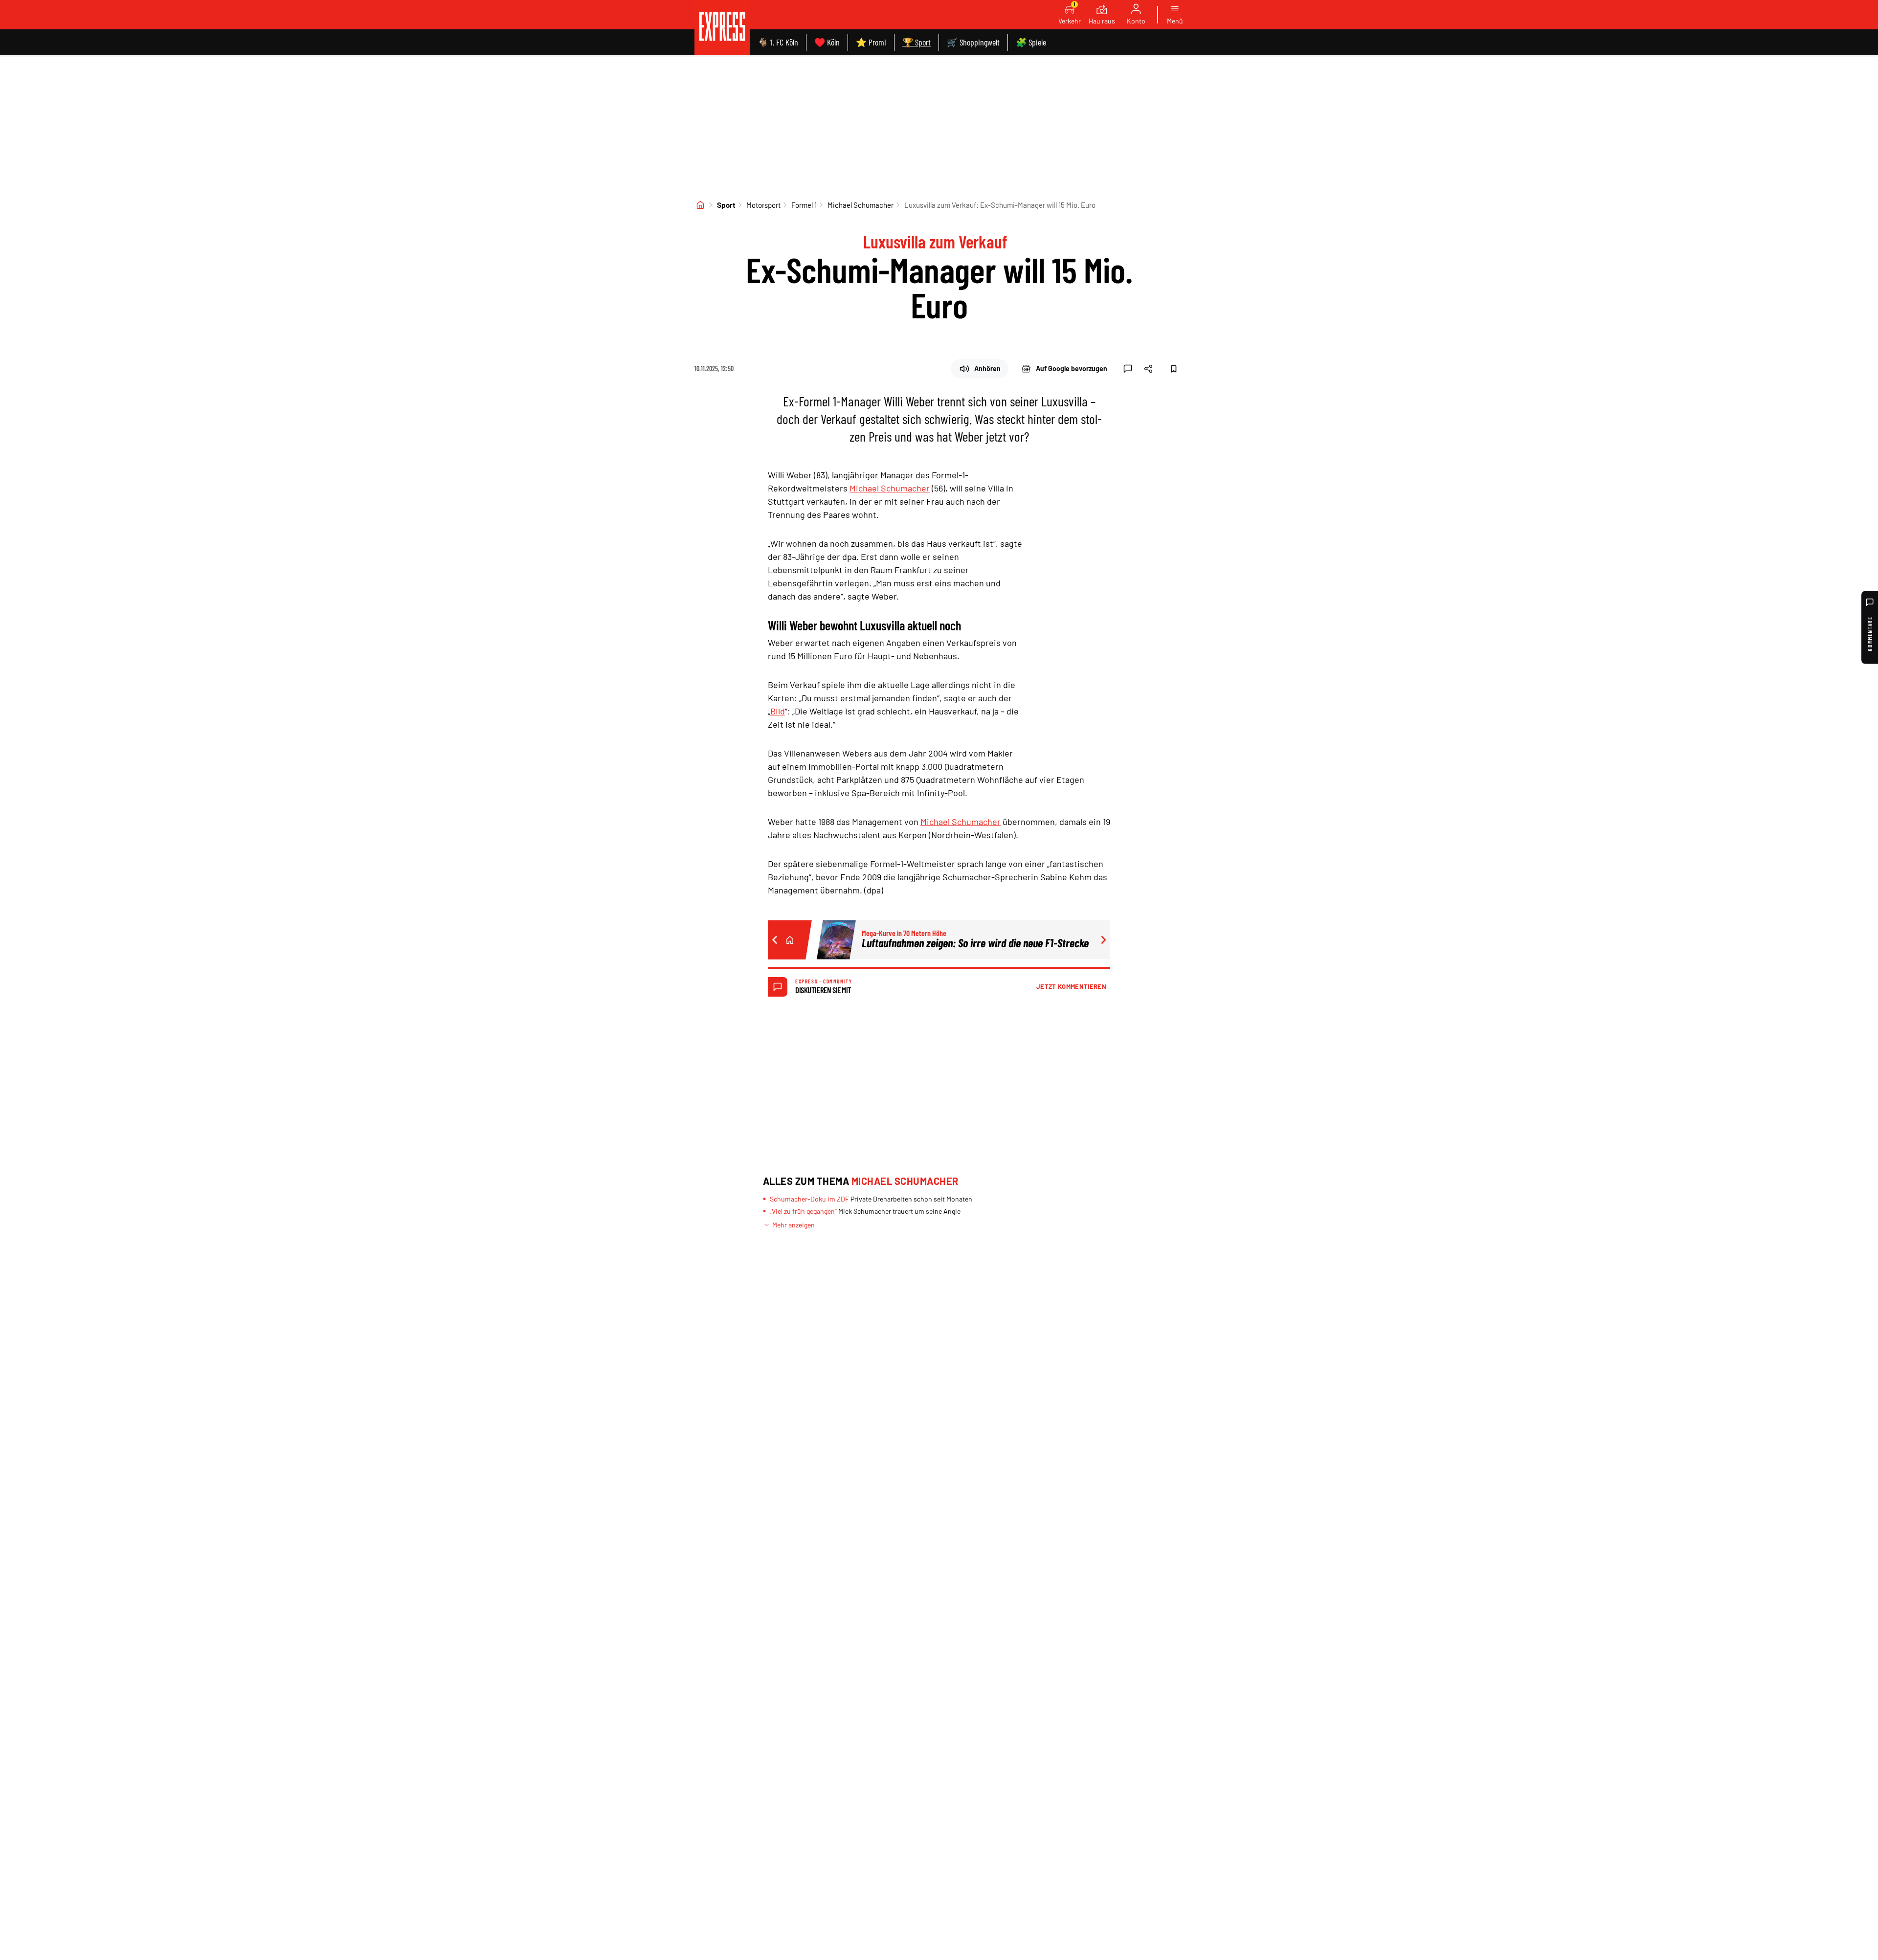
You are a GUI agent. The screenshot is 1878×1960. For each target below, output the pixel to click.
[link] (722, 28)
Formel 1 (804, 205)
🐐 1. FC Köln (778, 42)
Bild (778, 711)
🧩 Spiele (1031, 42)
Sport (726, 205)
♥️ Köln (827, 42)
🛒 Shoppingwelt (973, 42)
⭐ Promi (871, 42)
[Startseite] (700, 205)
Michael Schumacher (861, 205)
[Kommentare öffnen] (1128, 369)
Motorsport (763, 205)
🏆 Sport (917, 42)
